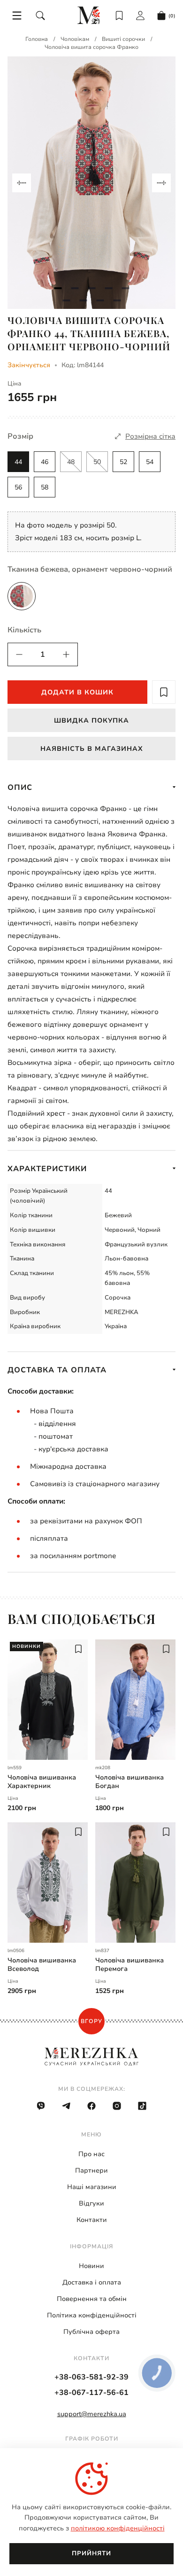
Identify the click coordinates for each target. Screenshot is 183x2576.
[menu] (17, 16)
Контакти (92, 2220)
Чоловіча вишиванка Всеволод (42, 1965)
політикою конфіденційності (118, 2528)
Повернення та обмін (92, 2299)
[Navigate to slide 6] (66, 300)
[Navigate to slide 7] (83, 300)
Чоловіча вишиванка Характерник (42, 1782)
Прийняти (91, 2553)
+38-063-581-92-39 (91, 2377)
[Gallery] (91, 183)
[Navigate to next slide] (161, 183)
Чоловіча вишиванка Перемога (130, 1965)
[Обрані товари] (119, 16)
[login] (140, 16)
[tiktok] (142, 2106)
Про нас (91, 2154)
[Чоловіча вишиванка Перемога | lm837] (135, 1883)
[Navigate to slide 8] (100, 300)
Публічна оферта (91, 2332)
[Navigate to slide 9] (117, 300)
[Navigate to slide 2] (75, 288)
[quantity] (19, 654)
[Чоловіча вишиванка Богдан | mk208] (135, 1700)
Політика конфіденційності (92, 2315)
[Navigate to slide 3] (91, 288)
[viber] (41, 2106)
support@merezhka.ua (92, 2414)
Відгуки (91, 2203)
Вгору (91, 2021)
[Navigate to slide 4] (108, 288)
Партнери (91, 2170)
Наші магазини (92, 2187)
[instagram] (117, 2106)
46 (45, 462)
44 (18, 462)
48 (71, 462)
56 (18, 487)
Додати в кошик (77, 692)
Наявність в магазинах (92, 749)
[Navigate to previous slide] (22, 183)
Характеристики (47, 1169)
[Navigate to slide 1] (58, 288)
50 (97, 462)
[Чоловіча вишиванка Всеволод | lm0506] (48, 1883)
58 (45, 487)
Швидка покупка (91, 721)
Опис (20, 788)
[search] (40, 16)
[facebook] (91, 2106)
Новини (91, 2266)
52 (123, 462)
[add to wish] (164, 692)
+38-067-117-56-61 (91, 2393)
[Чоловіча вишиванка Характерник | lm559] (48, 1700)
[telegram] (66, 2106)
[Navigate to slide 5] (125, 288)
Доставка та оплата (57, 1370)
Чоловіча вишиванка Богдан (130, 1782)
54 (150, 462)
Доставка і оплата (92, 2282)
